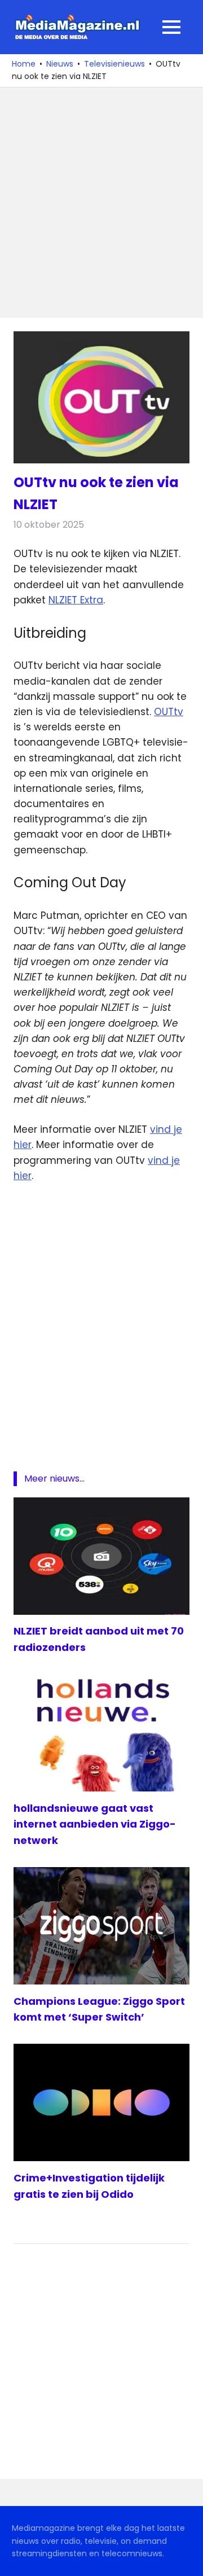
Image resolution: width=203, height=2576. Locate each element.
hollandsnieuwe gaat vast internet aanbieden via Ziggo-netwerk (95, 1824)
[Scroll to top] (186, 2559)
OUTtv (169, 712)
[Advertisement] (101, 203)
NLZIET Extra (76, 600)
